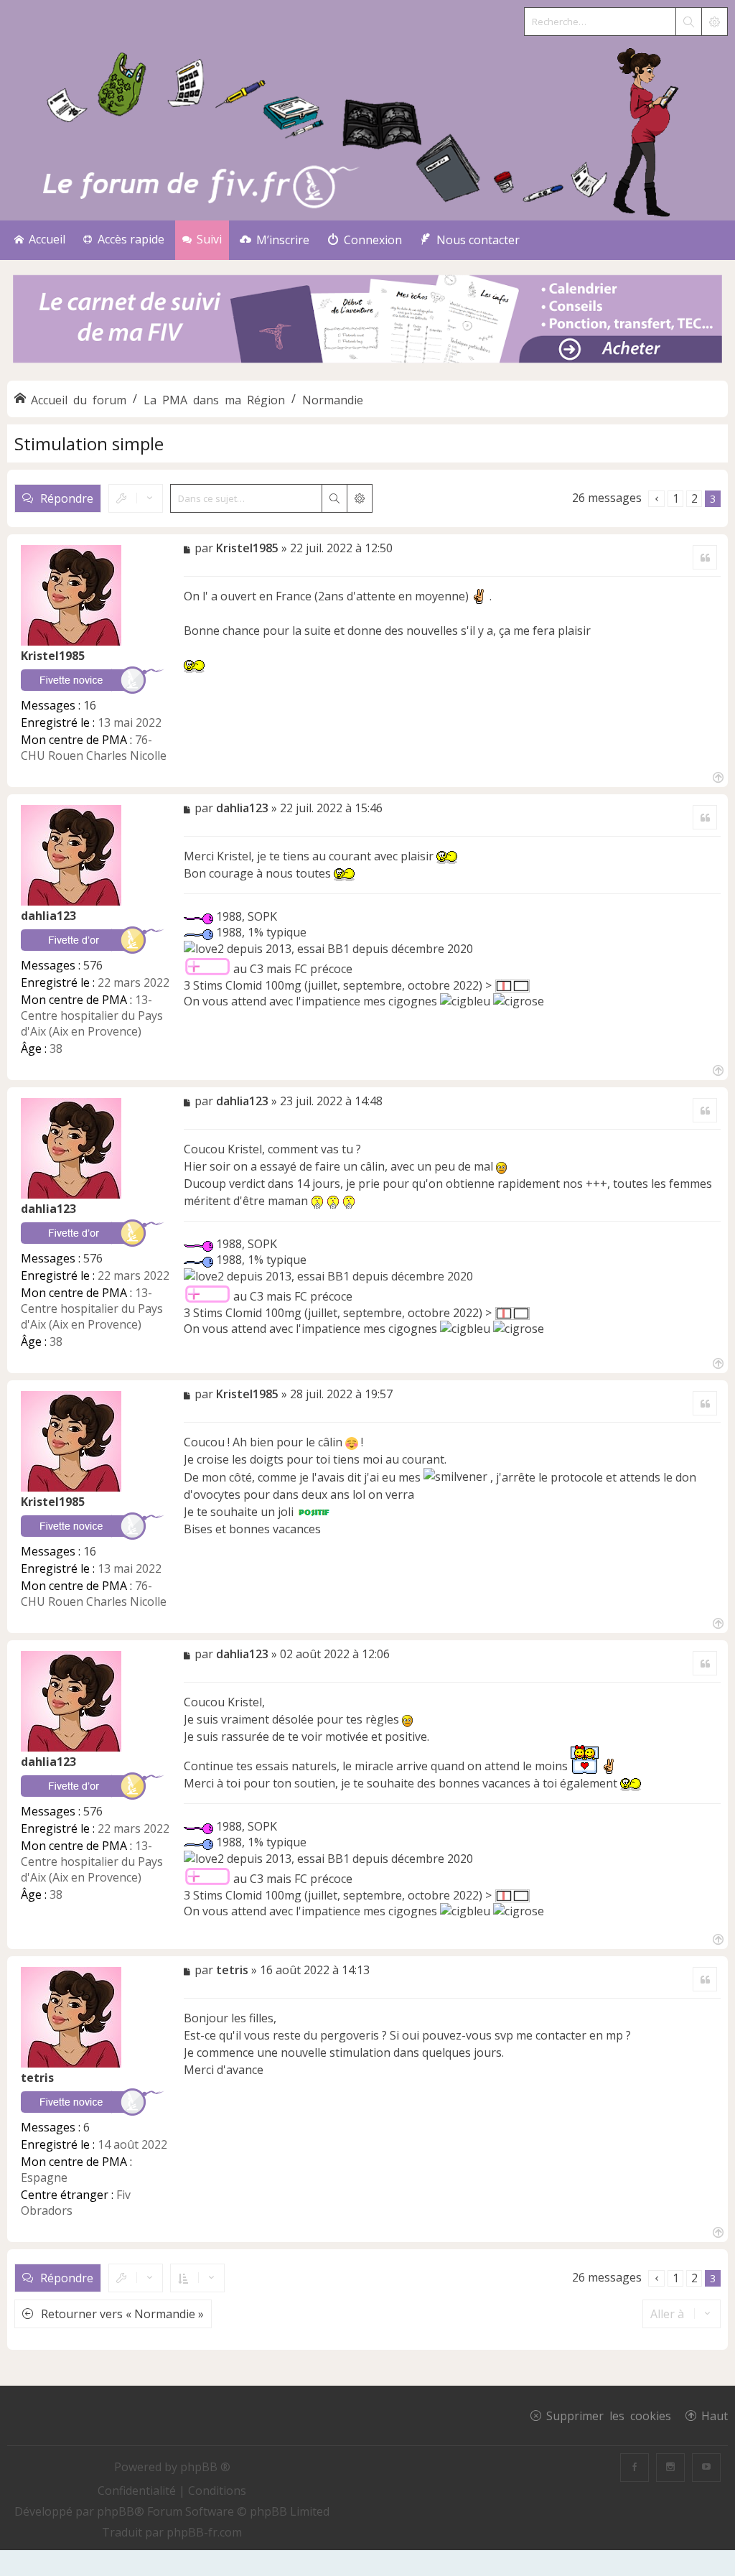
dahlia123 (48, 916)
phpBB (116, 2511)
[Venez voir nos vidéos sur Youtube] (706, 2468)
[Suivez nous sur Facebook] (635, 2468)
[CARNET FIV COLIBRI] (367, 320)
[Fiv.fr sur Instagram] (670, 2468)
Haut (715, 2415)
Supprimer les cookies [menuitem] (609, 2415)
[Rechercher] (688, 22)
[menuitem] (275, 240)
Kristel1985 (53, 656)
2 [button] (694, 498)
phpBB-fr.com (204, 2532)
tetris (37, 2078)
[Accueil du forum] (367, 129)
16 (90, 705)
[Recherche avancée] (714, 22)
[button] (656, 499)
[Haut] (717, 776)
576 (93, 965)
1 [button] (676, 498)
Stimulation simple (89, 443)
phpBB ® (205, 2467)
